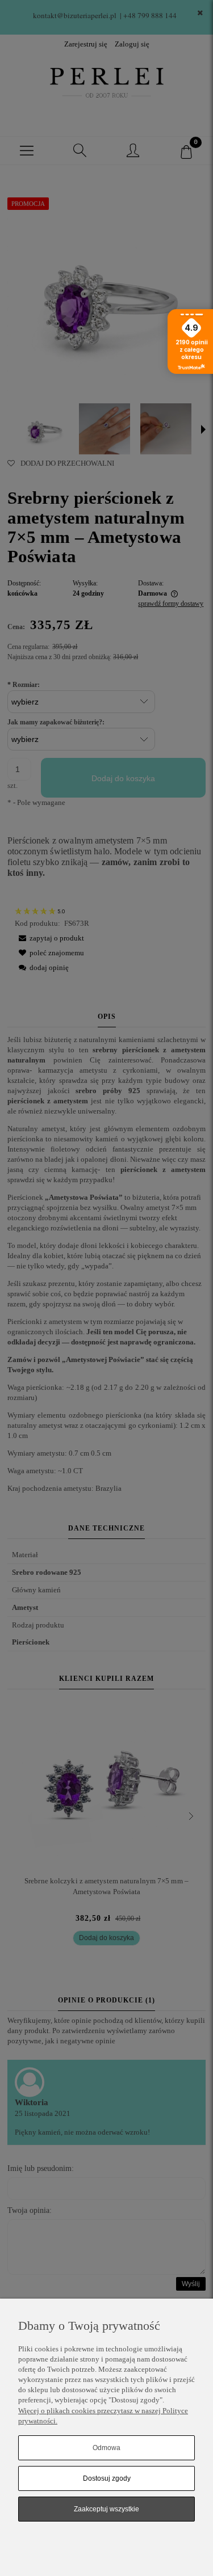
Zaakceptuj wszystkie (106, 2509)
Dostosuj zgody (107, 2478)
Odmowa (106, 2448)
